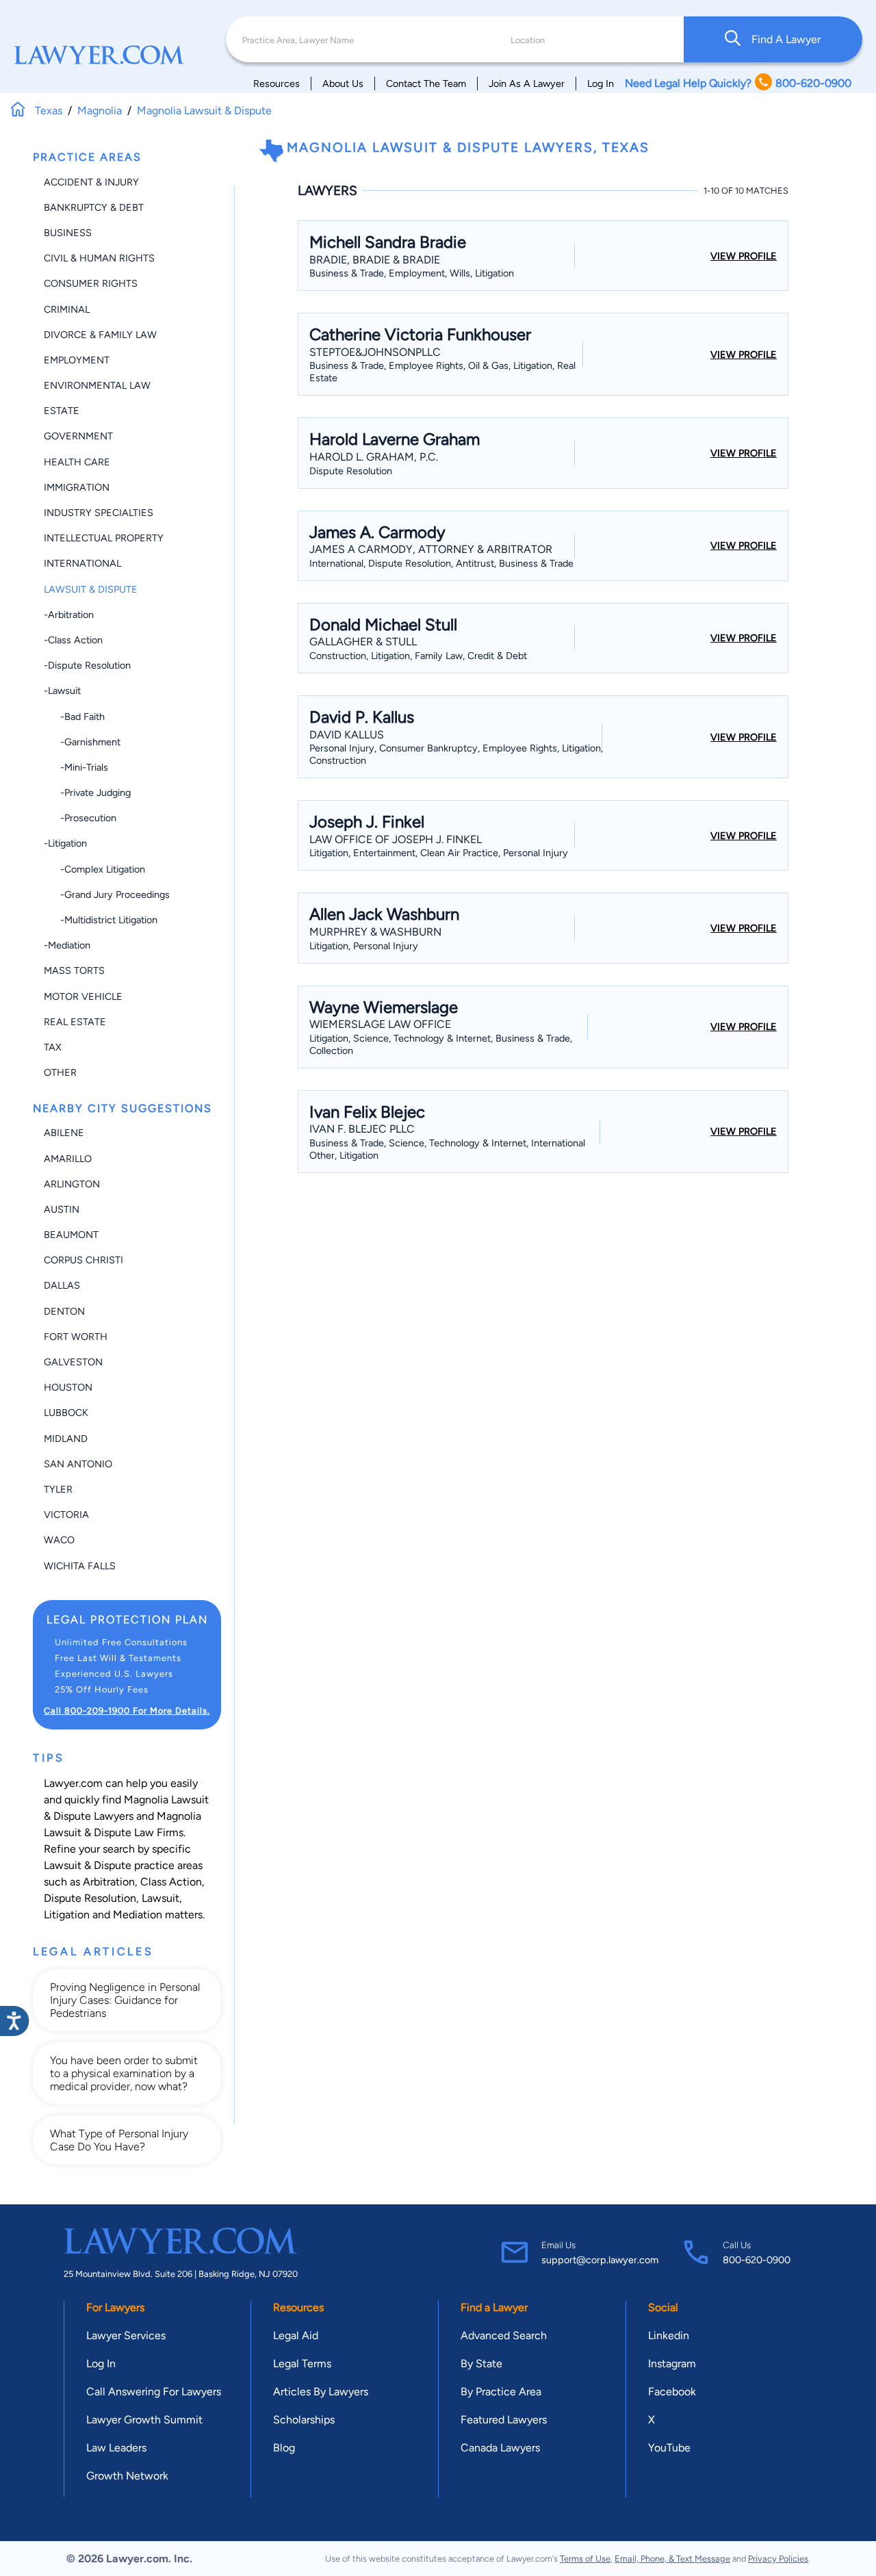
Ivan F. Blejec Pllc (362, 1129)
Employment (77, 360)
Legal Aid (296, 2335)
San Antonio (78, 1464)
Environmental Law (97, 385)
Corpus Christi (83, 1260)
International (82, 563)
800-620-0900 (757, 2260)
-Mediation (67, 945)
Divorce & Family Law (100, 335)
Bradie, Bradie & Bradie (375, 260)
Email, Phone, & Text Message (672, 2559)
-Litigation (65, 843)
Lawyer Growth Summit (144, 2420)
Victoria (66, 1515)
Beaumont (71, 1235)
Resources (276, 83)
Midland (66, 1439)
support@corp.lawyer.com (600, 2260)
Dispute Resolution (90, 1898)
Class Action (171, 1882)
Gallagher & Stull (363, 642)
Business (68, 233)
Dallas (62, 1285)
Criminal (67, 309)
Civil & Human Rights (99, 258)
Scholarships (304, 2420)
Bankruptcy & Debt (94, 207)
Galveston (73, 1362)
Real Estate (75, 1022)
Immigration (77, 487)
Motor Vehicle (83, 996)
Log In (601, 83)
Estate (62, 411)
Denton (64, 1311)
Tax (53, 1047)
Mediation (138, 1915)
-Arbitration (69, 615)
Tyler (58, 1489)
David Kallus (347, 735)
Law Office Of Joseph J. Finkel (396, 839)
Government (78, 436)
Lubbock (66, 1413)
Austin (62, 1209)
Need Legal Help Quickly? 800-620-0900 (738, 83)
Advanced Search (504, 2335)
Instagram (672, 2364)
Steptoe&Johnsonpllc (375, 352)
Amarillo (68, 1159)
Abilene (64, 1133)
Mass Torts (74, 970)
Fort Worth (76, 1337)
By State (481, 2364)
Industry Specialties (99, 513)
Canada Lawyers (500, 2448)
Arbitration (109, 1882)
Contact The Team (426, 83)
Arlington (72, 1184)
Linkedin (669, 2335)
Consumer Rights (91, 283)
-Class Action (73, 640)
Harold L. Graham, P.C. (374, 457)
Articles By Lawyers (321, 2392)
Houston (68, 1387)
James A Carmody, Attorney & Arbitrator (431, 549)
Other (60, 1072)
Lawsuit (160, 1898)
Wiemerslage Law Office (380, 1024)
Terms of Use (585, 2559)
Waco (59, 1540)
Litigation (67, 1915)
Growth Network (127, 2476)
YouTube (669, 2448)
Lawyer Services (126, 2335)
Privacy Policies (778, 2559)
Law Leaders (116, 2448)
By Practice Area (501, 2392)
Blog (284, 2448)
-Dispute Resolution (87, 665)
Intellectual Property (104, 538)
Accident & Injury (91, 182)
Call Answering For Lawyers (154, 2392)
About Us (343, 83)
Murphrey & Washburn (375, 932)
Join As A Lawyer (527, 83)
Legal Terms (302, 2364)
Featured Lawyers (504, 2420)
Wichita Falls (80, 1566)
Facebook (672, 2392)
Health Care (77, 462)
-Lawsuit (62, 691)
